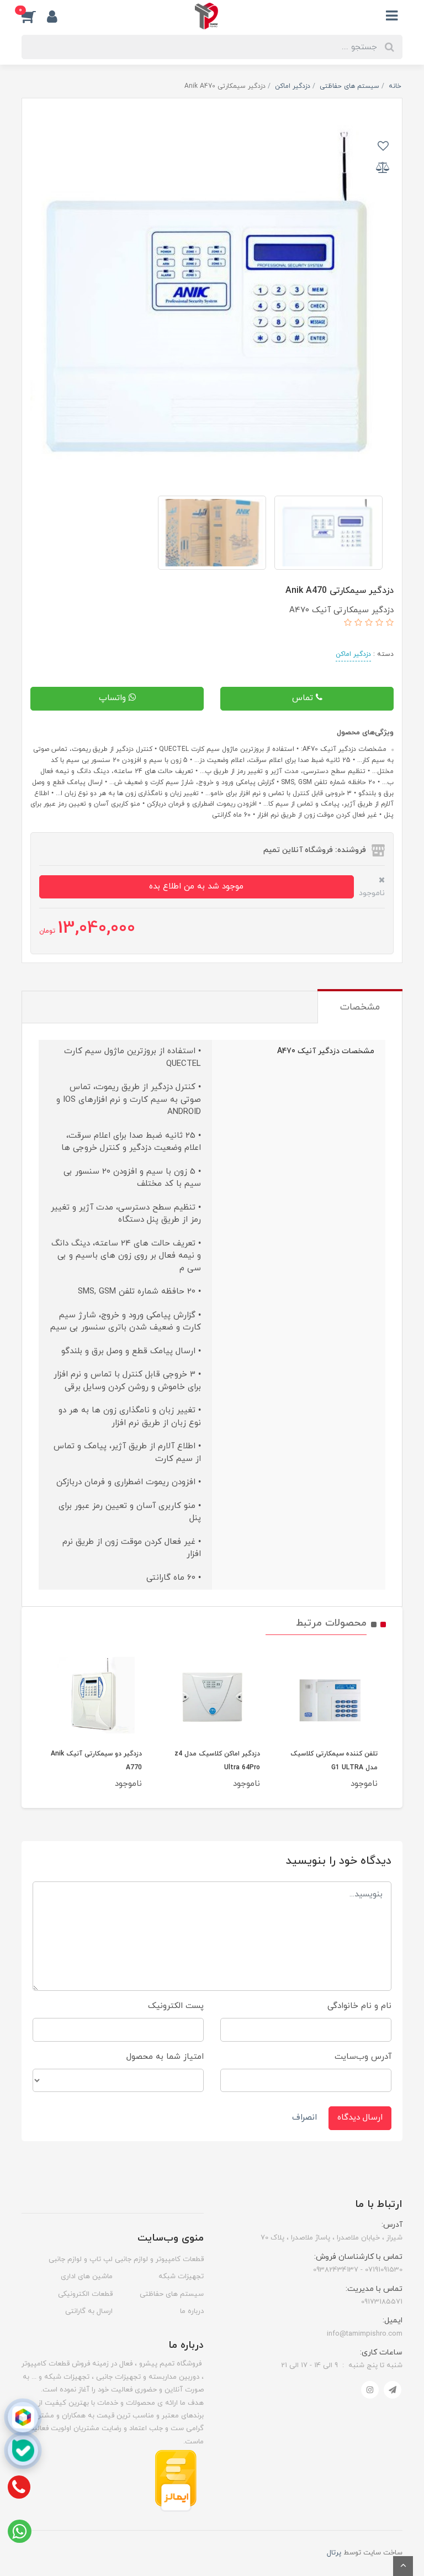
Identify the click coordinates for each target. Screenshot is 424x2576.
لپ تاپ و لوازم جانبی (81, 2259)
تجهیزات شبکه (181, 2277)
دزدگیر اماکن (353, 654)
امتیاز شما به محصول (165, 2057)
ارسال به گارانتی (89, 2311)
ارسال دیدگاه (360, 2118)
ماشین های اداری (87, 2277)
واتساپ (114, 698)
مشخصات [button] (360, 1007)
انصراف (304, 2118)
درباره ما (192, 2311)
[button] (34, 16)
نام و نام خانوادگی (359, 2006)
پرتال (334, 2553)
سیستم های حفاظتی (172, 2294)
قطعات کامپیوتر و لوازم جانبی (159, 2259)
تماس (304, 698)
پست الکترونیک (176, 2006)
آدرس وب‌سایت (363, 2057)
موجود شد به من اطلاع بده (196, 887)
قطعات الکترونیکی (85, 2294)
